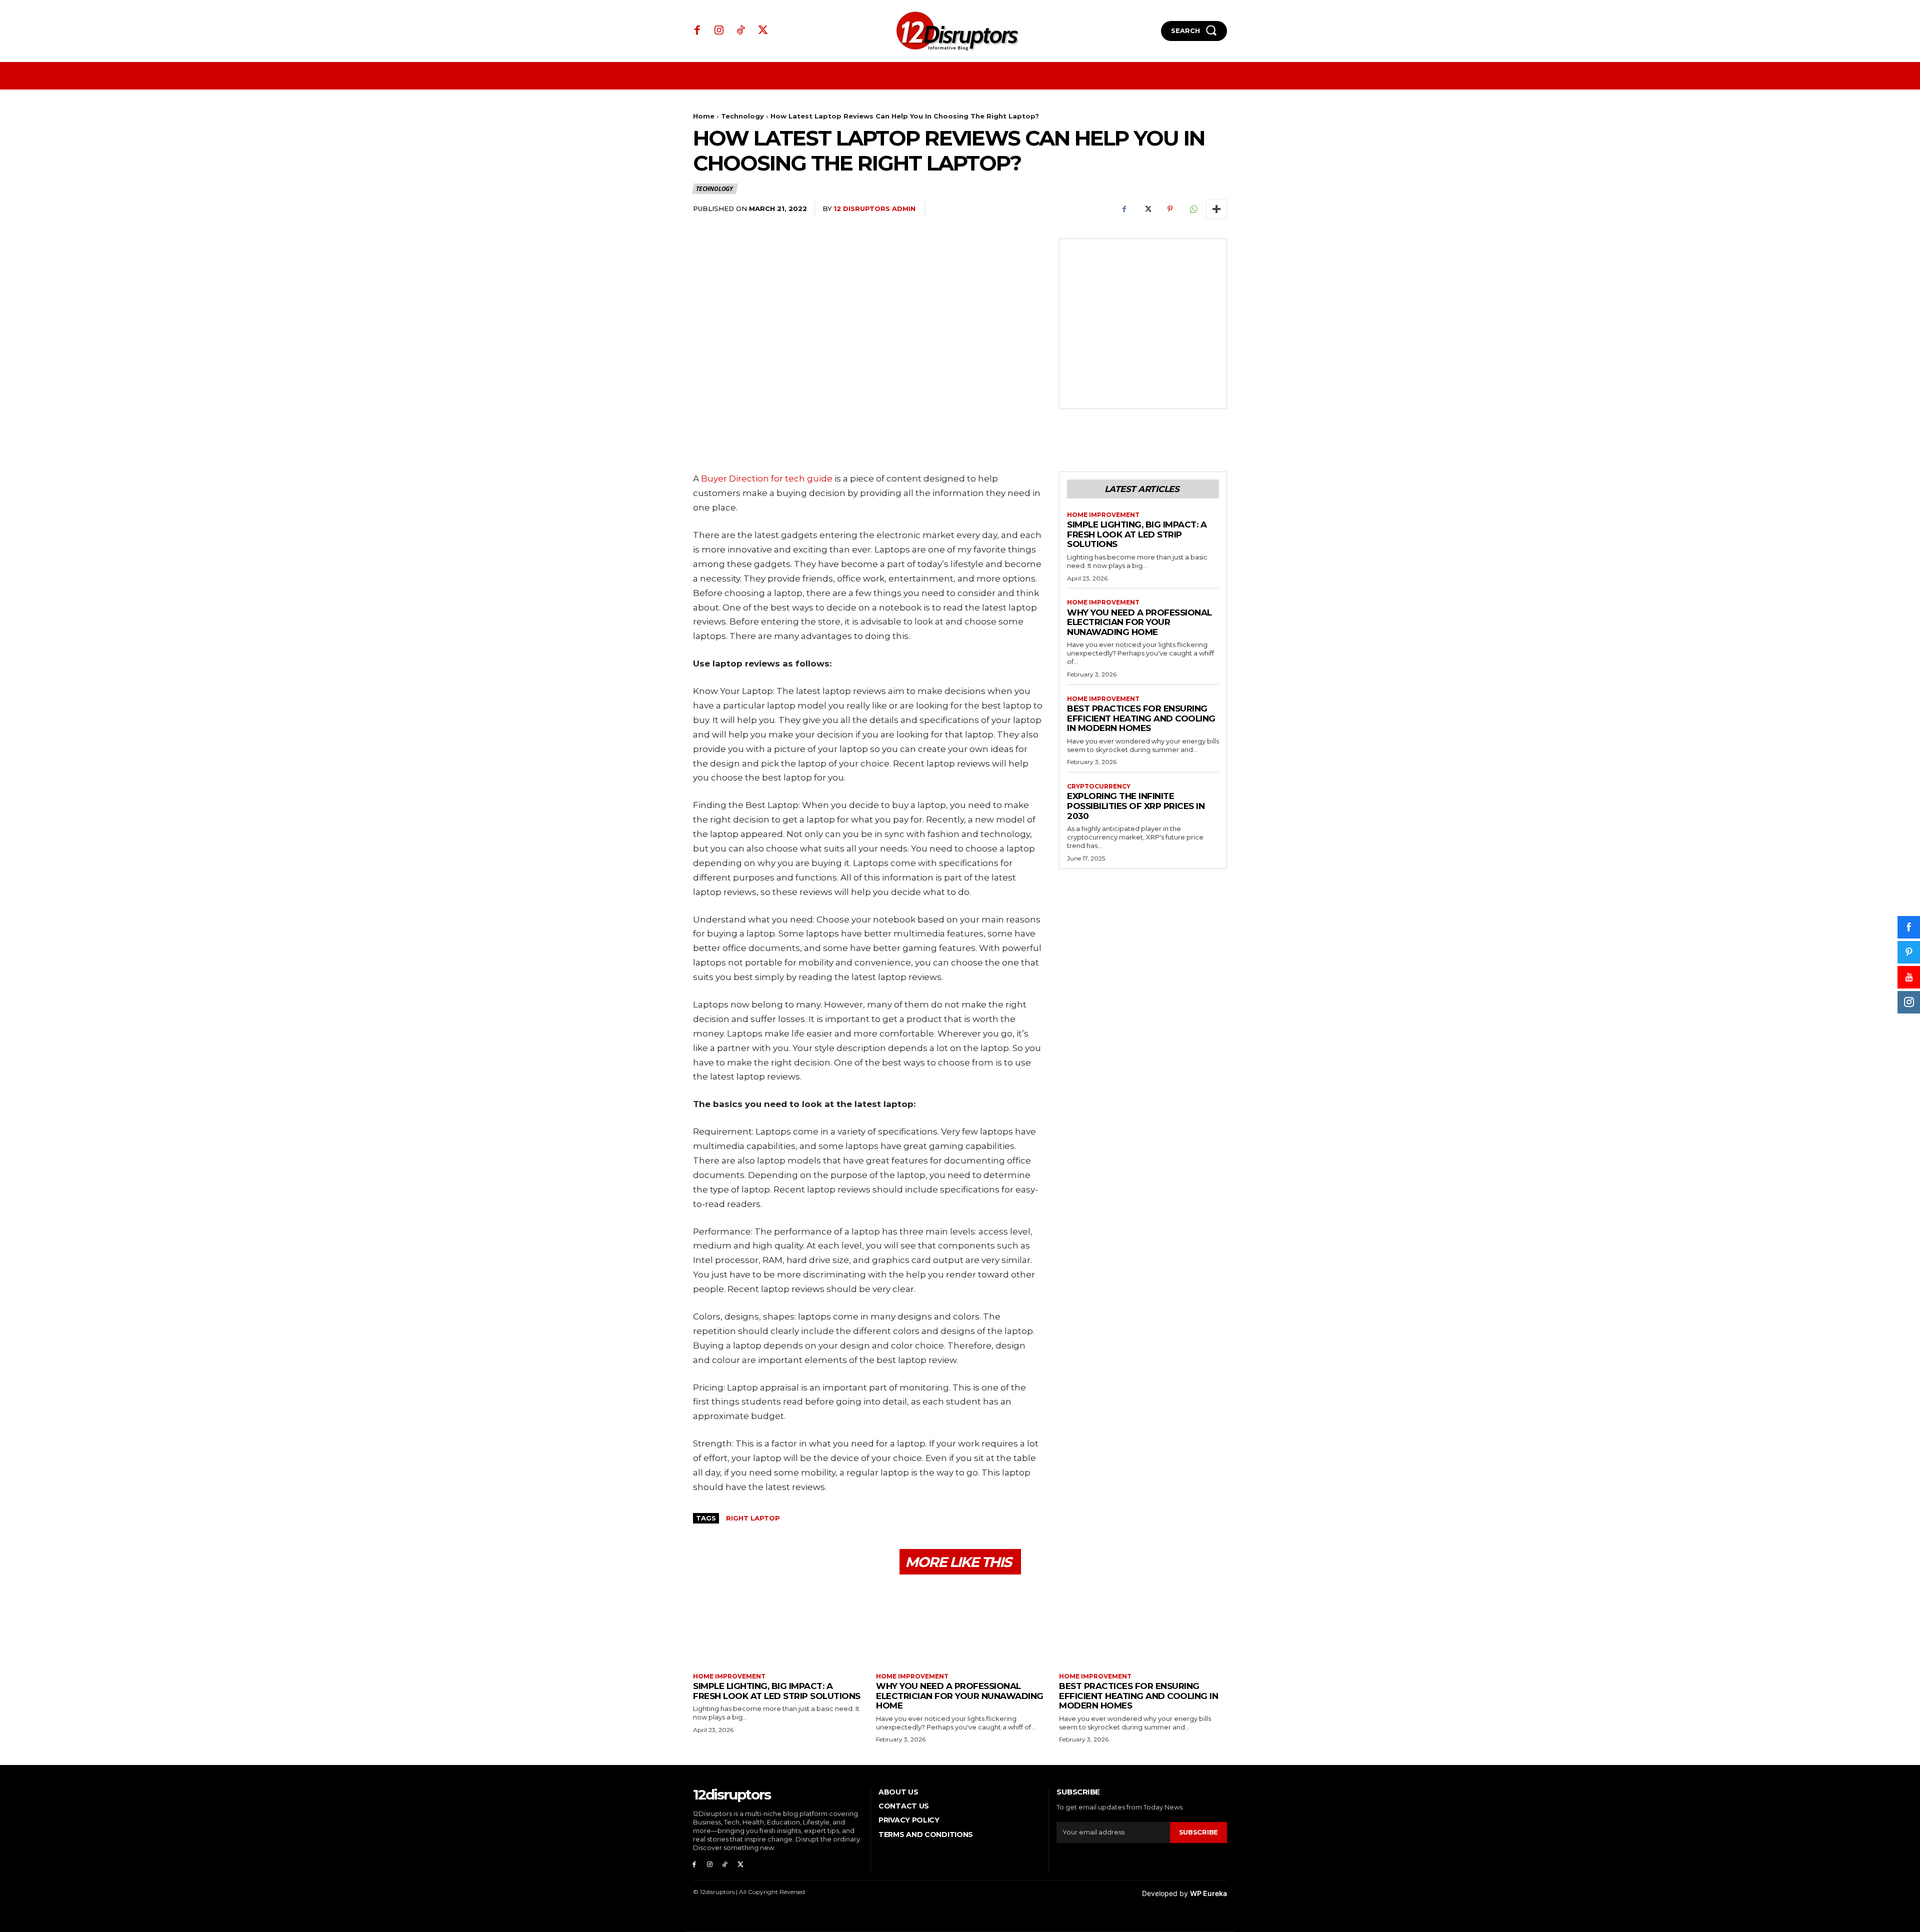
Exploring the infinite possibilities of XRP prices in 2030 (1136, 806)
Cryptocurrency (1099, 786)
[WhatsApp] (1193, 209)
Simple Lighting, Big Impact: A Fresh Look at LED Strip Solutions (1137, 534)
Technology (742, 116)
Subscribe (1198, 1832)
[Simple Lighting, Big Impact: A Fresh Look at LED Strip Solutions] (777, 1625)
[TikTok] (741, 31)
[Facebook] (697, 31)
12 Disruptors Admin (874, 208)
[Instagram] (719, 31)
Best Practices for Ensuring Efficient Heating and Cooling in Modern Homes (1141, 718)
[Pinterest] (1170, 209)
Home (704, 116)
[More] (1216, 209)
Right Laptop (753, 1518)
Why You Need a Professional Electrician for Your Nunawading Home (1139, 622)
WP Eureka (1208, 1893)
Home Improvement (1103, 515)
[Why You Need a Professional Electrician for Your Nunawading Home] (960, 1625)
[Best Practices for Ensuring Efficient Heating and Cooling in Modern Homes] (1143, 1625)
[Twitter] (763, 31)
